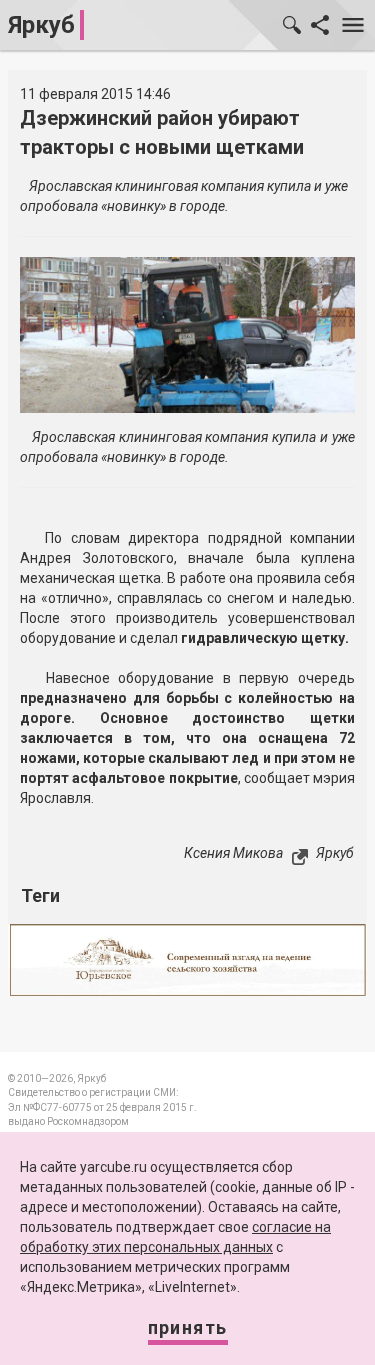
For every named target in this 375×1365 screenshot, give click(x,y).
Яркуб (41, 25)
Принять (188, 1327)
